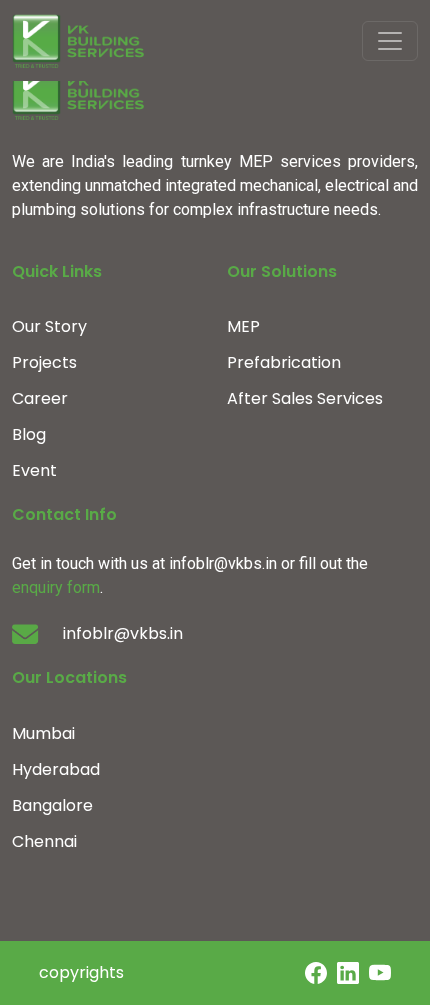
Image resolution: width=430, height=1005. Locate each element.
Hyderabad (56, 769)
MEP (243, 326)
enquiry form (56, 587)
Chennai (44, 841)
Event (34, 470)
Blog (29, 434)
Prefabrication (284, 362)
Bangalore (52, 805)
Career (40, 398)
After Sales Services (305, 398)
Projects (44, 362)
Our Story (49, 326)
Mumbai (43, 733)
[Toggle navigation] (390, 41)
